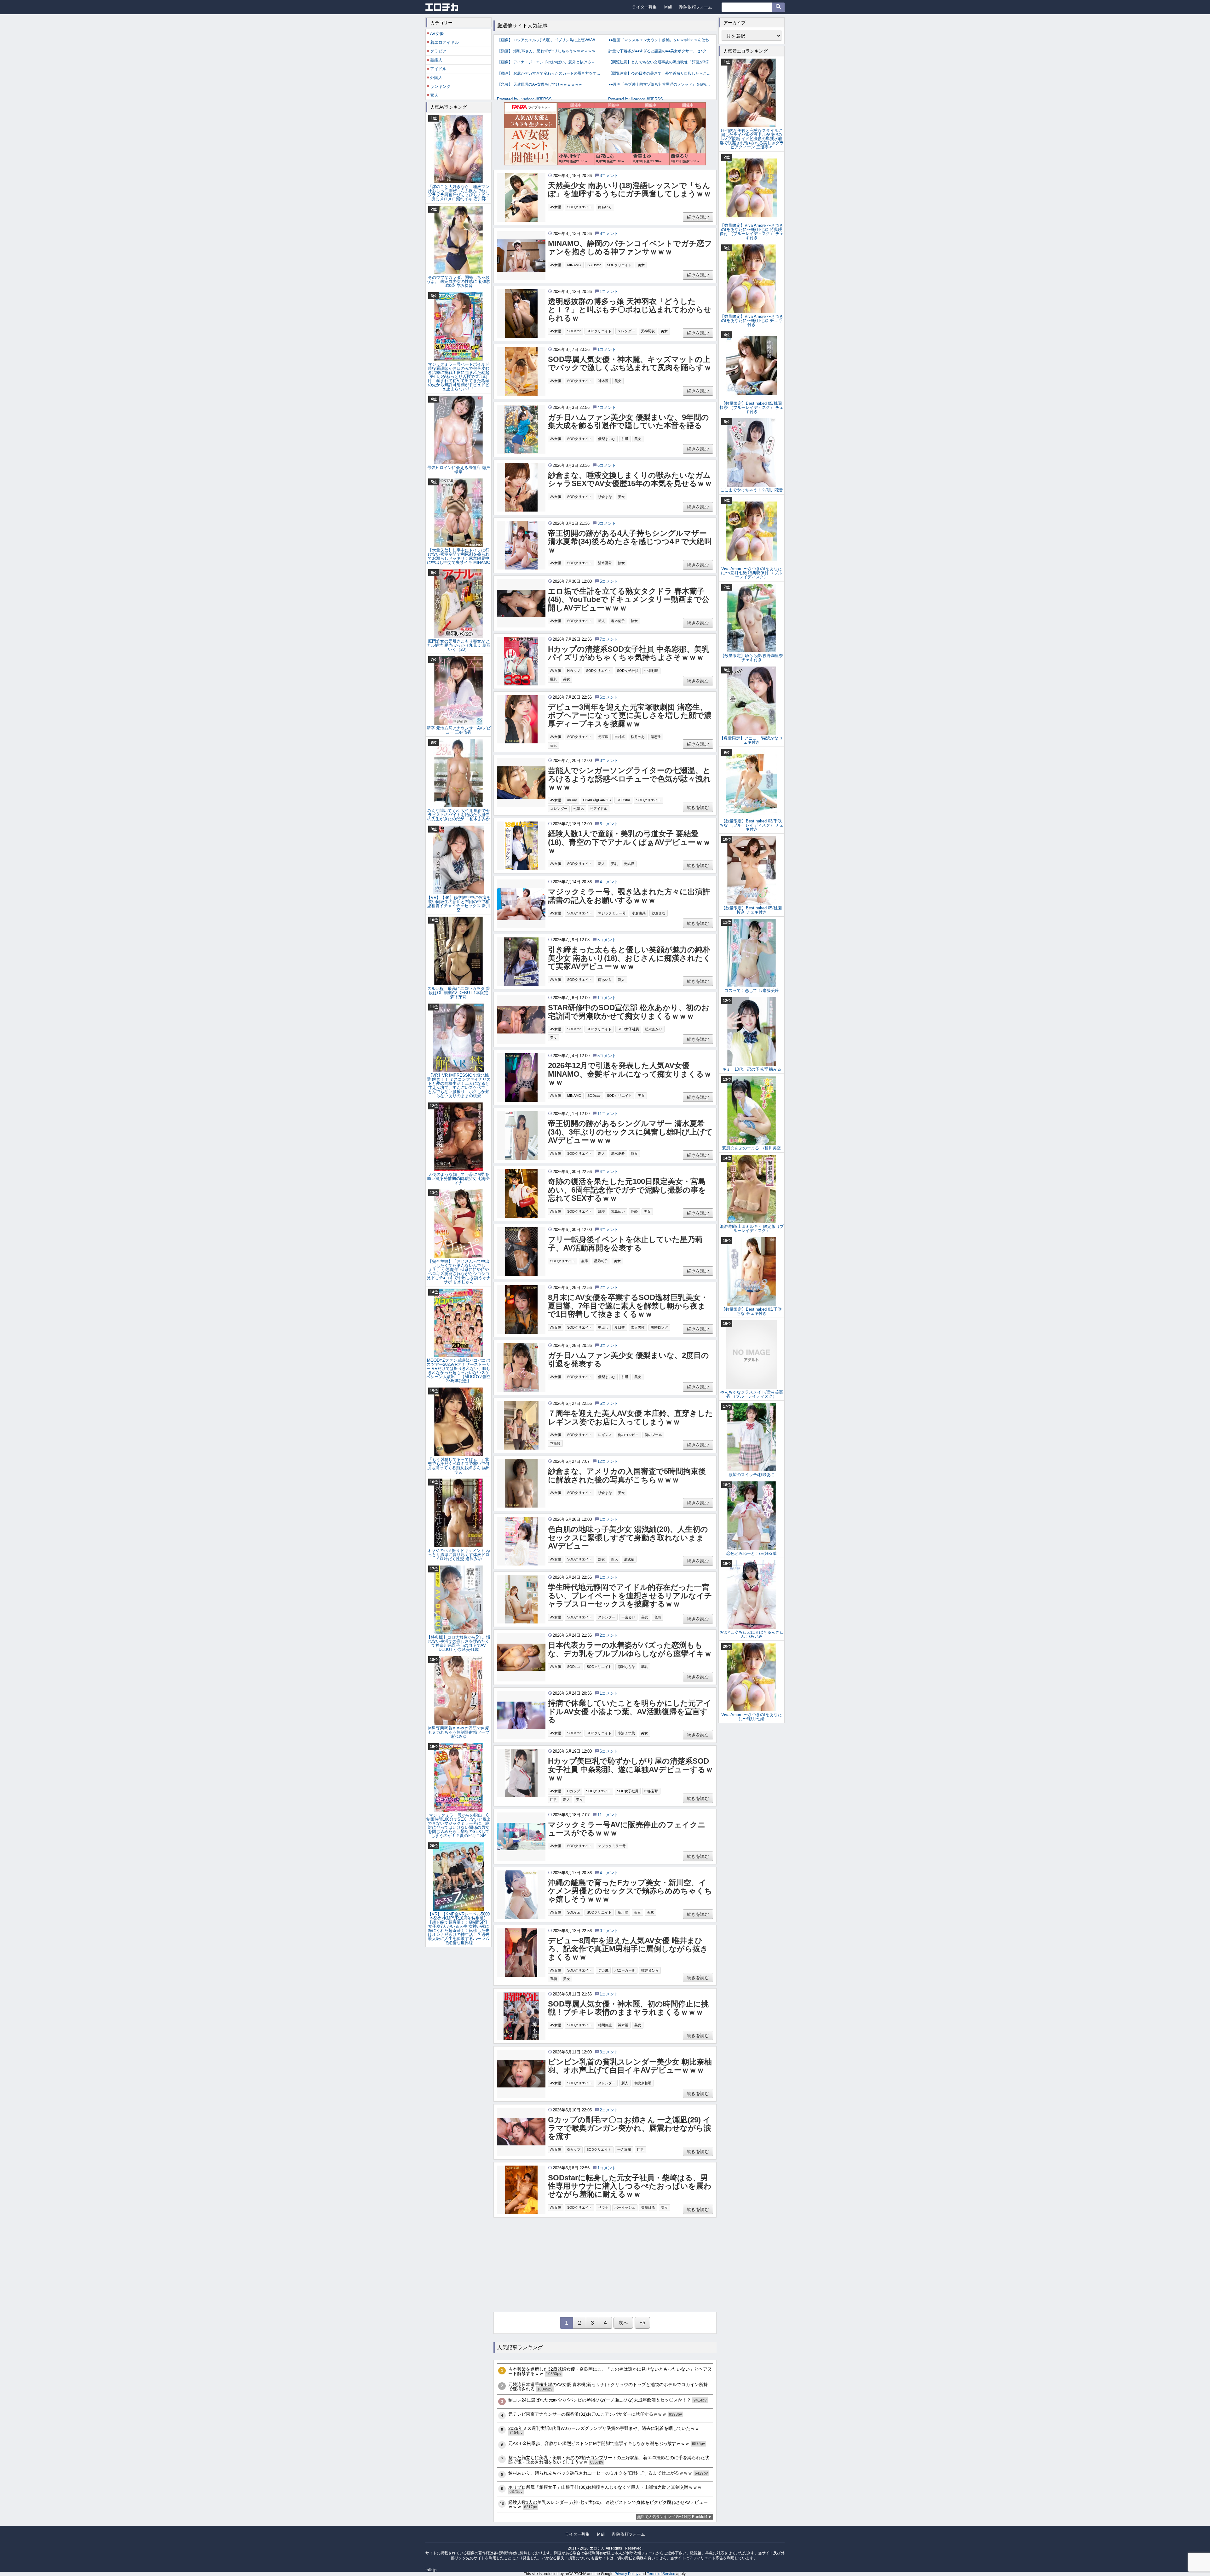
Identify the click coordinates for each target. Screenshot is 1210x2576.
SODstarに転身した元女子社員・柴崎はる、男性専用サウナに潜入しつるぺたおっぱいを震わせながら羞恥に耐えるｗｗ (630, 2186)
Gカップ (574, 2150)
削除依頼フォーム (696, 7)
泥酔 (634, 1211)
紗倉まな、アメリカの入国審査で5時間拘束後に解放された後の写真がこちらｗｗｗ (627, 1475)
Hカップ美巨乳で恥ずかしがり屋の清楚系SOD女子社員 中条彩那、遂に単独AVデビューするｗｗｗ (631, 1769)
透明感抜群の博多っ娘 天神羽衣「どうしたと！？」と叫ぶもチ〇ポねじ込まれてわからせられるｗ (630, 310)
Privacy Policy (626, 2574)
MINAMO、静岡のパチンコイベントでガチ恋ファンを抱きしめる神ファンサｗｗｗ (630, 248)
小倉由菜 (639, 913)
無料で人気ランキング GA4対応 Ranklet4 (672, 2517)
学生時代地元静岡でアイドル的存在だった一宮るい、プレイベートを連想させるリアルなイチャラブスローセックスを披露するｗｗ (630, 1596)
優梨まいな (607, 439)
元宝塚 (603, 737)
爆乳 (644, 1667)
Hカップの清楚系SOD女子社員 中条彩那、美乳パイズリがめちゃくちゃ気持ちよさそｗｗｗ (629, 653)
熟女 (621, 563)
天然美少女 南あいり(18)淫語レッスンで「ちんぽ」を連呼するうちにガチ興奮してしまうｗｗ (630, 190)
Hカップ (574, 671)
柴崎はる (648, 2207)
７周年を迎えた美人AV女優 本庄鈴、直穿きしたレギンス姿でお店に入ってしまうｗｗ (631, 1417)
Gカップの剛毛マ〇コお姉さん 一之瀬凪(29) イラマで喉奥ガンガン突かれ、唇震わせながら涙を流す (630, 2128)
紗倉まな (605, 497)
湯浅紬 (629, 1559)
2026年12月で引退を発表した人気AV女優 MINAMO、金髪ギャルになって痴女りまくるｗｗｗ (630, 1074)
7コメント (609, 639)
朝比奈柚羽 (643, 2083)
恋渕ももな (626, 1667)
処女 (602, 1559)
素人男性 (638, 1327)
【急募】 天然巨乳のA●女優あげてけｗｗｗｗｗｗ (540, 84)
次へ (623, 2323)
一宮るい (628, 1617)
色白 (658, 1617)
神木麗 (603, 381)
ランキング (440, 86)
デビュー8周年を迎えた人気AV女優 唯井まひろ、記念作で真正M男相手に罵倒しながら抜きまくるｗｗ (628, 1949)
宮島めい (618, 1211)
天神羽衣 (648, 331)
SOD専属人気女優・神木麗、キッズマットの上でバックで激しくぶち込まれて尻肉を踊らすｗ (630, 364)
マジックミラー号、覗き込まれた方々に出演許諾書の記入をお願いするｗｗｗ (629, 896)
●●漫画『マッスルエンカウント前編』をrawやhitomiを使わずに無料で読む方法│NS (661, 40)
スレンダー (626, 331)
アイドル (438, 69)
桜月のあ (638, 737)
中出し (603, 1327)
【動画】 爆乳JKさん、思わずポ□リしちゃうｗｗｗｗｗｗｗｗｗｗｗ (549, 51)
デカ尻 (603, 1970)
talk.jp (431, 2570)
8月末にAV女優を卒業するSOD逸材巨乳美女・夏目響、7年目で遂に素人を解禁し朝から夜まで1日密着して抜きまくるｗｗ (628, 1306)
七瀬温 (579, 809)
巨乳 (554, 679)
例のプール (653, 1435)
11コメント (608, 1114)
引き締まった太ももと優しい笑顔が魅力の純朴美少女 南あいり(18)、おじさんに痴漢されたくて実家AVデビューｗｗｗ (629, 958)
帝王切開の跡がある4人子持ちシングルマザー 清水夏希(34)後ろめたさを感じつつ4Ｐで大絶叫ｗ (630, 542)
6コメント (607, 465)
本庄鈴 (555, 1443)
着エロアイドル (444, 42)
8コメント (609, 234)
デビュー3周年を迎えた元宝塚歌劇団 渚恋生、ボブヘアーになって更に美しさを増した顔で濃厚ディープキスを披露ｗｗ (630, 716)
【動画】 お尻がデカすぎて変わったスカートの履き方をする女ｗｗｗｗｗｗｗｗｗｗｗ (549, 73)
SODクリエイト (580, 207)
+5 (642, 2323)
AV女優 (556, 207)
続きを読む (698, 217)
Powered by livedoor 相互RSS (524, 99)
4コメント (607, 407)
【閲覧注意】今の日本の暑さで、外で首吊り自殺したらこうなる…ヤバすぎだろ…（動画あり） (661, 73)
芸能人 (436, 60)
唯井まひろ (650, 1970)
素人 (434, 95)
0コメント (609, 1345)
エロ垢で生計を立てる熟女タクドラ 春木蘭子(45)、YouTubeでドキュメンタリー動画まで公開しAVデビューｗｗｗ (629, 600)
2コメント (609, 1288)
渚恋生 (656, 737)
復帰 (585, 1261)
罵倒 (554, 1979)
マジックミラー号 (612, 913)
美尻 (650, 1912)
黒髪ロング (659, 1327)
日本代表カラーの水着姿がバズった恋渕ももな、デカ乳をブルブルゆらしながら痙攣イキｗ (630, 1649)
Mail (668, 7)
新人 (602, 621)
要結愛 (629, 864)
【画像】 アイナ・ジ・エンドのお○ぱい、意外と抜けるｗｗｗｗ (549, 62)
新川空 (623, 1912)
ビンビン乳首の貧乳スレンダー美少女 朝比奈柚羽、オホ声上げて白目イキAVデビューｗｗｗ (630, 2066)
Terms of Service (661, 2574)
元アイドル (599, 809)
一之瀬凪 (624, 2150)
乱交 (602, 1211)
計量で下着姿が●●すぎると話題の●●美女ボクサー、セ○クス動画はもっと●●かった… (661, 51)
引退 (625, 439)
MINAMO (574, 265)
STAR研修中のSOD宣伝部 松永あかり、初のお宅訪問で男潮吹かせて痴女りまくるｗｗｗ (629, 1012)
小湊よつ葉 (626, 1733)
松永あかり (654, 1029)
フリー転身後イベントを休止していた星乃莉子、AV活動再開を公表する (625, 1244)
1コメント (609, 292)
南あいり (605, 207)
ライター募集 (644, 7)
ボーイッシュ (625, 2207)
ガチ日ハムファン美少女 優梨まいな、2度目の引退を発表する (628, 1360)
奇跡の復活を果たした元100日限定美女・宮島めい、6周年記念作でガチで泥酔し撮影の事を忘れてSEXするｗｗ (627, 1190)
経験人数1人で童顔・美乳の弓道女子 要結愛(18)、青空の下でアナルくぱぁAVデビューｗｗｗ (629, 842)
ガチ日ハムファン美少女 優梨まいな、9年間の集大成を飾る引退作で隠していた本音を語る (628, 421)
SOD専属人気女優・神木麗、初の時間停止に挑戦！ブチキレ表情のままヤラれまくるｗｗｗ (628, 2008)
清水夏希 (605, 563)
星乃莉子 (601, 1261)
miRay (572, 800)
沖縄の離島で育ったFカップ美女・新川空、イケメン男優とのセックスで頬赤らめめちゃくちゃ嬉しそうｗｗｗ (630, 1891)
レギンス (605, 1435)
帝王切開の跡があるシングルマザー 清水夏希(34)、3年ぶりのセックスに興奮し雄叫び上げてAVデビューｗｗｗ (630, 1132)
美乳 (614, 864)
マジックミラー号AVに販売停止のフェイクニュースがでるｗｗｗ (627, 1829)
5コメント (609, 581)
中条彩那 (651, 671)
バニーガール (625, 1970)
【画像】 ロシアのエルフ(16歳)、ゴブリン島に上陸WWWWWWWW (549, 40)
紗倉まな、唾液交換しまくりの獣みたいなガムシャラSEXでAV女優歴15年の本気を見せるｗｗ (630, 479)
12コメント (608, 1461)
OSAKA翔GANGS (597, 800)
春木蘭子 (618, 621)
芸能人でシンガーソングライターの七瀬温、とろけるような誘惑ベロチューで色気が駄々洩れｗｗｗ (629, 779)
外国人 (436, 78)
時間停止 (605, 2025)
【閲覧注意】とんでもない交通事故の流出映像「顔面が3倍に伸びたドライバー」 (661, 62)
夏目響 (620, 1327)
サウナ (603, 2207)
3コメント (609, 176)
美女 (641, 265)
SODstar (594, 265)
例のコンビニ (628, 1435)
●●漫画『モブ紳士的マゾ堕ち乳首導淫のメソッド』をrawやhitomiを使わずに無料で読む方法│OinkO (661, 84)
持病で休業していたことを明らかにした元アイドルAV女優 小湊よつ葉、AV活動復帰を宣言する (630, 1712)
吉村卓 (620, 737)
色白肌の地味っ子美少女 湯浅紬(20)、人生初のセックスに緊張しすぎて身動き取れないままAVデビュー (628, 1538)
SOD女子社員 (628, 671)
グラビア (438, 51)
